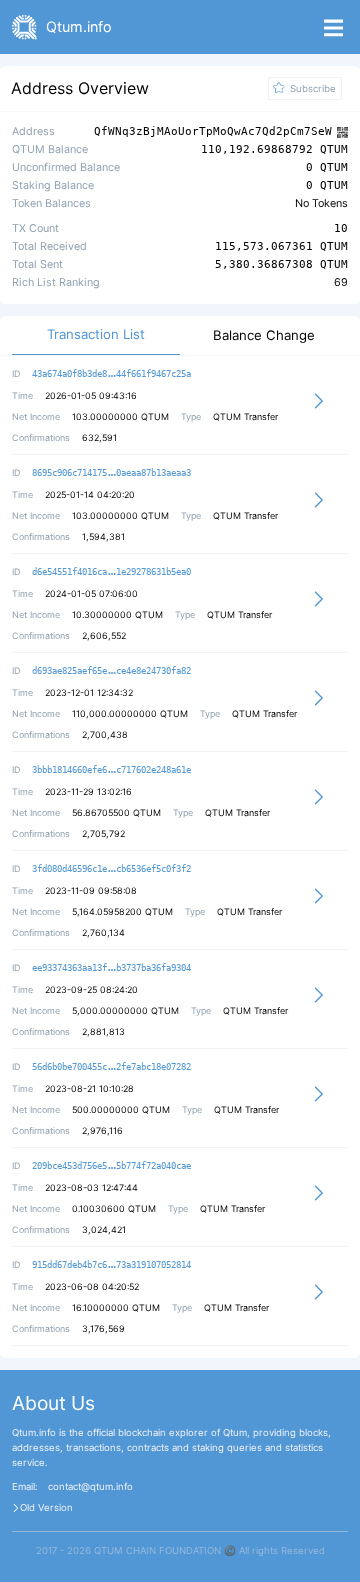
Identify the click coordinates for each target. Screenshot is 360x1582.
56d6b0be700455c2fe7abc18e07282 (111, 1067)
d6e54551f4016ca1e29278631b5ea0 (111, 572)
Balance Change (264, 335)
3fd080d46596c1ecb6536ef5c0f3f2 (111, 869)
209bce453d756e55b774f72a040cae (111, 1166)
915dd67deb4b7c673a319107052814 (111, 1265)
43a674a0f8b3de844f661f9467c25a (111, 374)
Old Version (46, 1508)
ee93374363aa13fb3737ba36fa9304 (111, 968)
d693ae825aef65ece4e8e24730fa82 (111, 671)
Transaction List (96, 334)
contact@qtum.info (90, 1487)
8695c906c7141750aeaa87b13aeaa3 (111, 473)
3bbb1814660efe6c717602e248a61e (111, 770)
